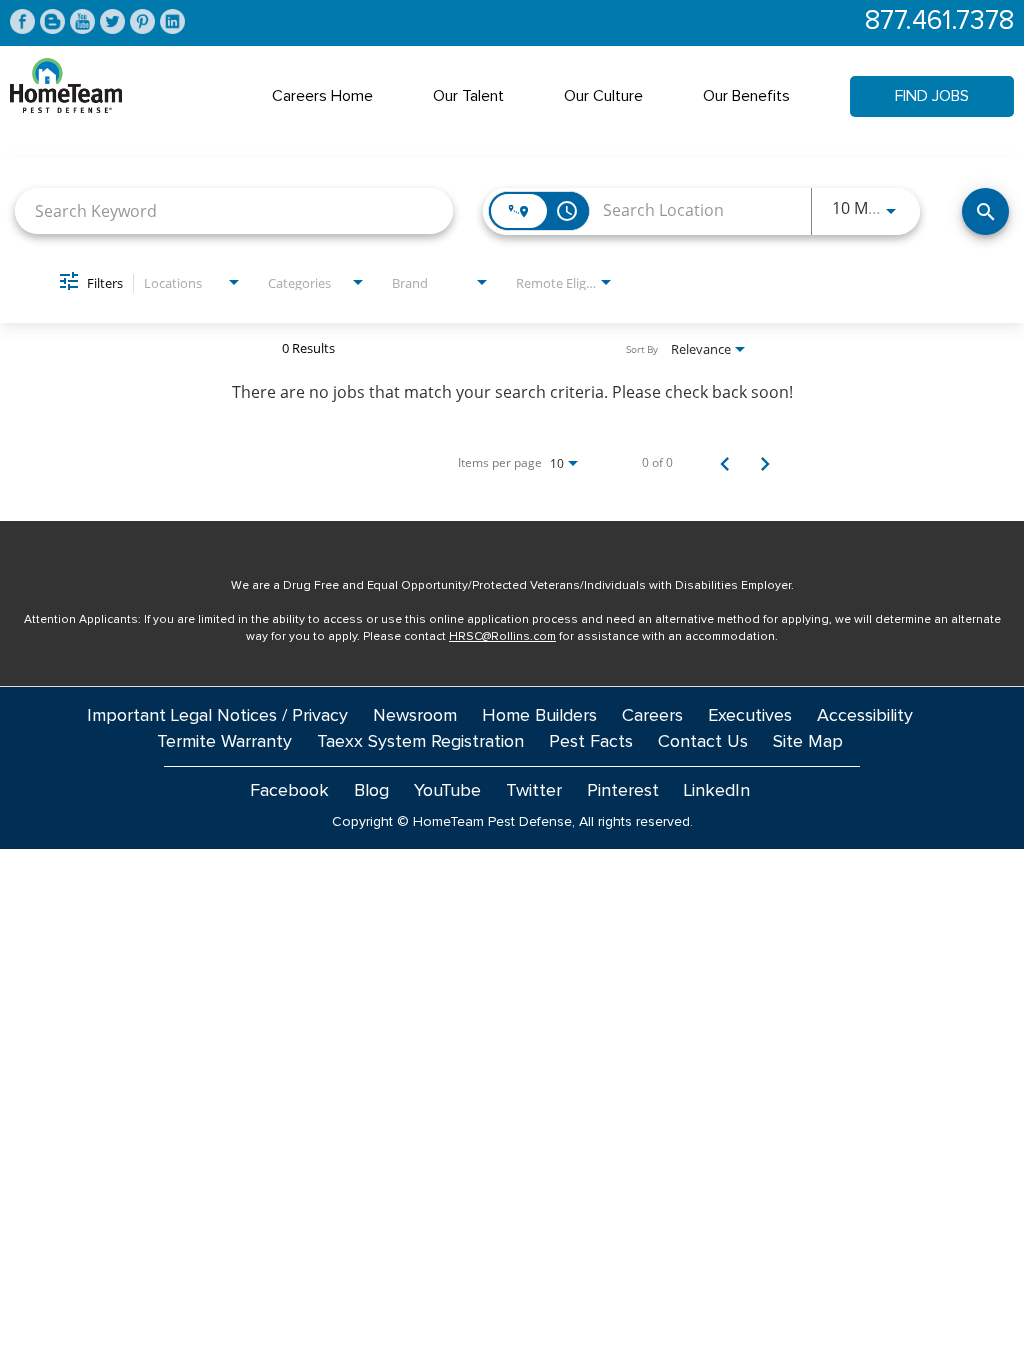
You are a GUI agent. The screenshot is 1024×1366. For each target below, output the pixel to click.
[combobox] (234, 210)
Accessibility (865, 716)
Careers (652, 716)
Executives (750, 716)
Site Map (808, 742)
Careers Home (322, 96)
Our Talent (468, 96)
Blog (371, 791)
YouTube (447, 791)
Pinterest (623, 791)
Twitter (534, 791)
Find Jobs (932, 96)
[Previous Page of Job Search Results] (725, 463)
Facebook (289, 791)
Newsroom (415, 716)
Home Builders (539, 716)
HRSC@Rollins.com (502, 637)
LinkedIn (717, 791)
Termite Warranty (224, 742)
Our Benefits (746, 96)
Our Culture (603, 96)
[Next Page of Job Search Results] (765, 463)
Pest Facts (591, 742)
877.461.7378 (939, 21)
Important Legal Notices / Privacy (217, 716)
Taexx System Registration (420, 742)
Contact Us (703, 742)
